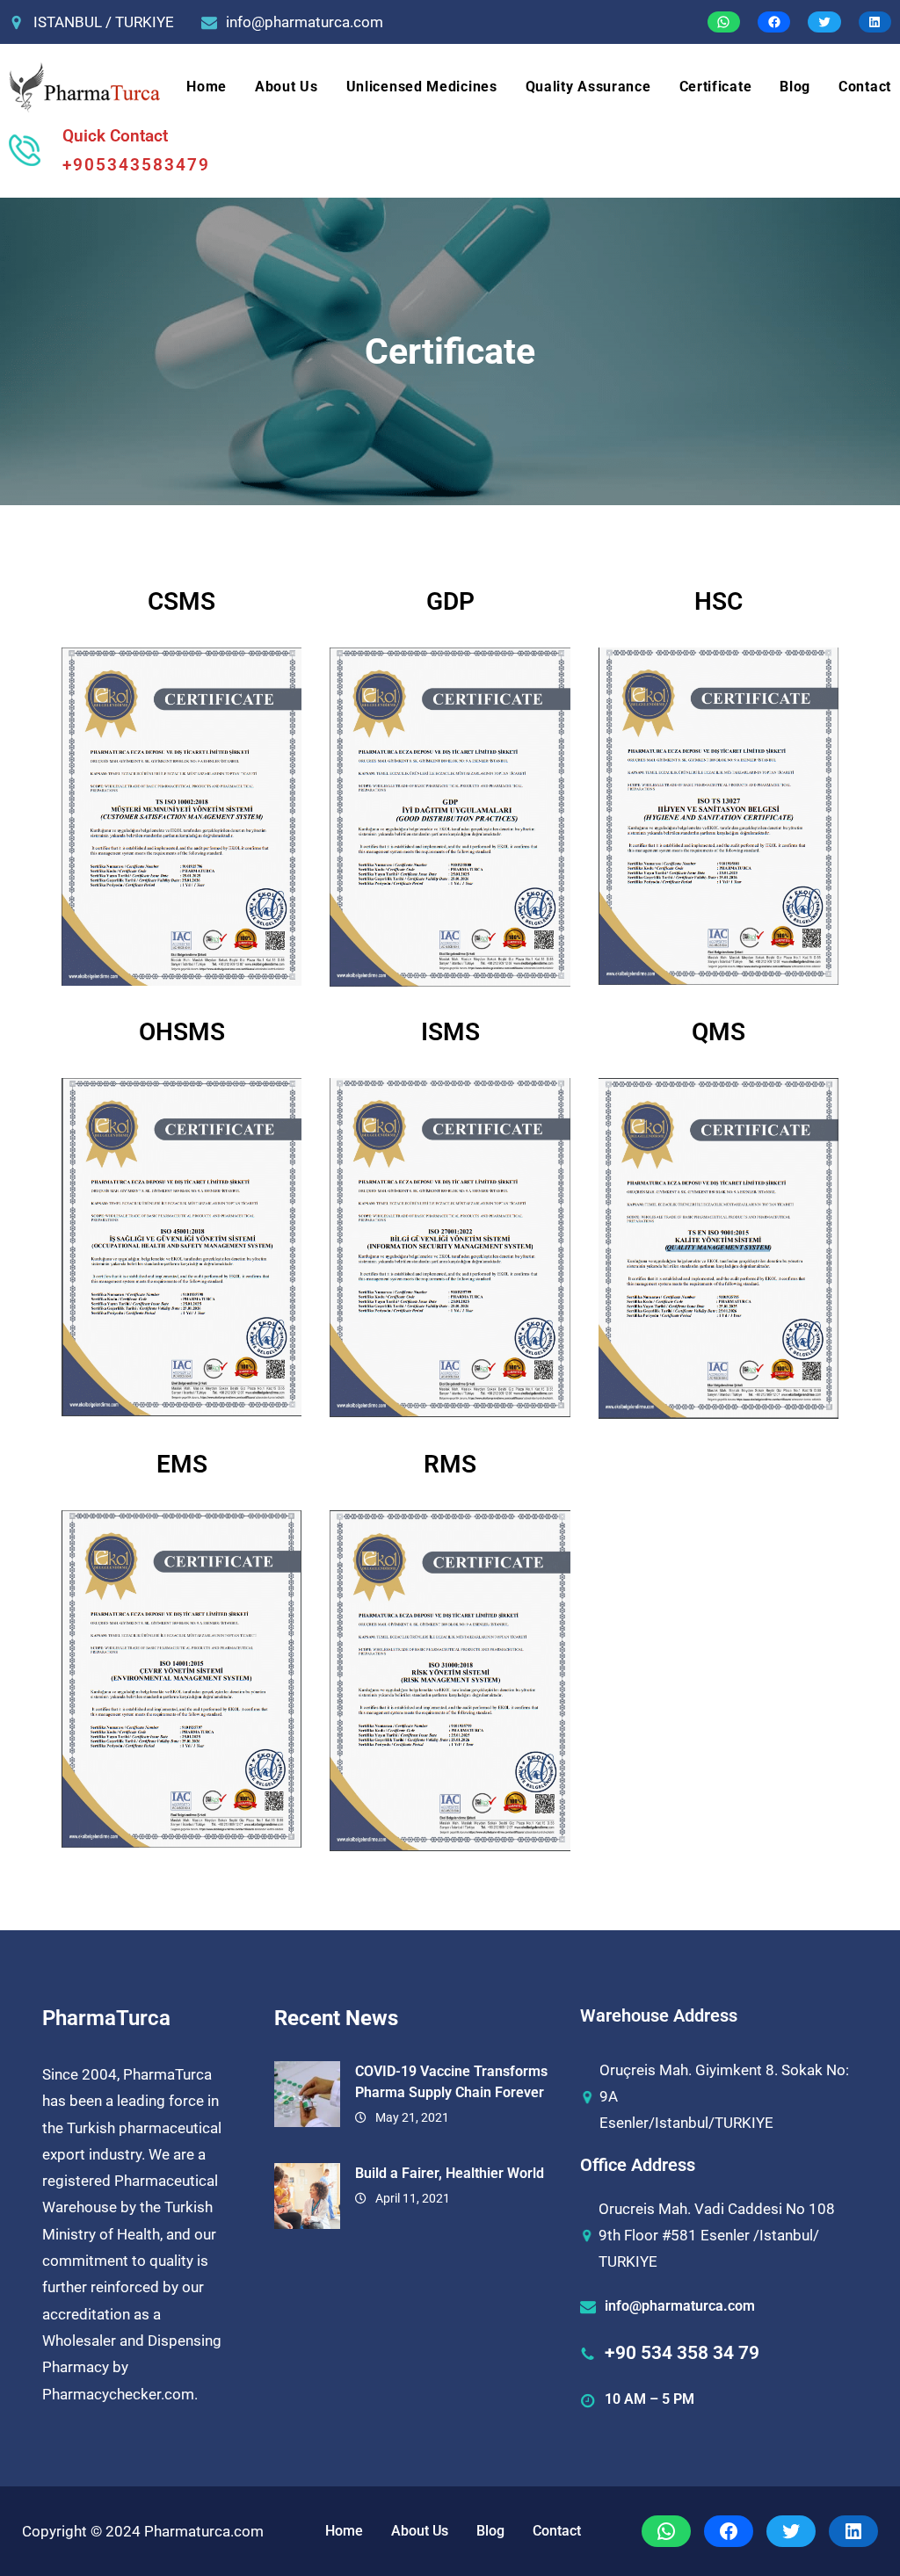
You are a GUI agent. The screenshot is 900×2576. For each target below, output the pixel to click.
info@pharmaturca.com (305, 22)
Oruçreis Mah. (646, 2070)
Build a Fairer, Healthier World (450, 2173)
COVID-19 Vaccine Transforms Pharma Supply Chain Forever (451, 2082)
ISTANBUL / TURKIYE (104, 22)
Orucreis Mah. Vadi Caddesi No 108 (717, 2209)
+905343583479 (136, 165)
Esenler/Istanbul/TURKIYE (686, 2123)
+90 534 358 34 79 (682, 2353)
